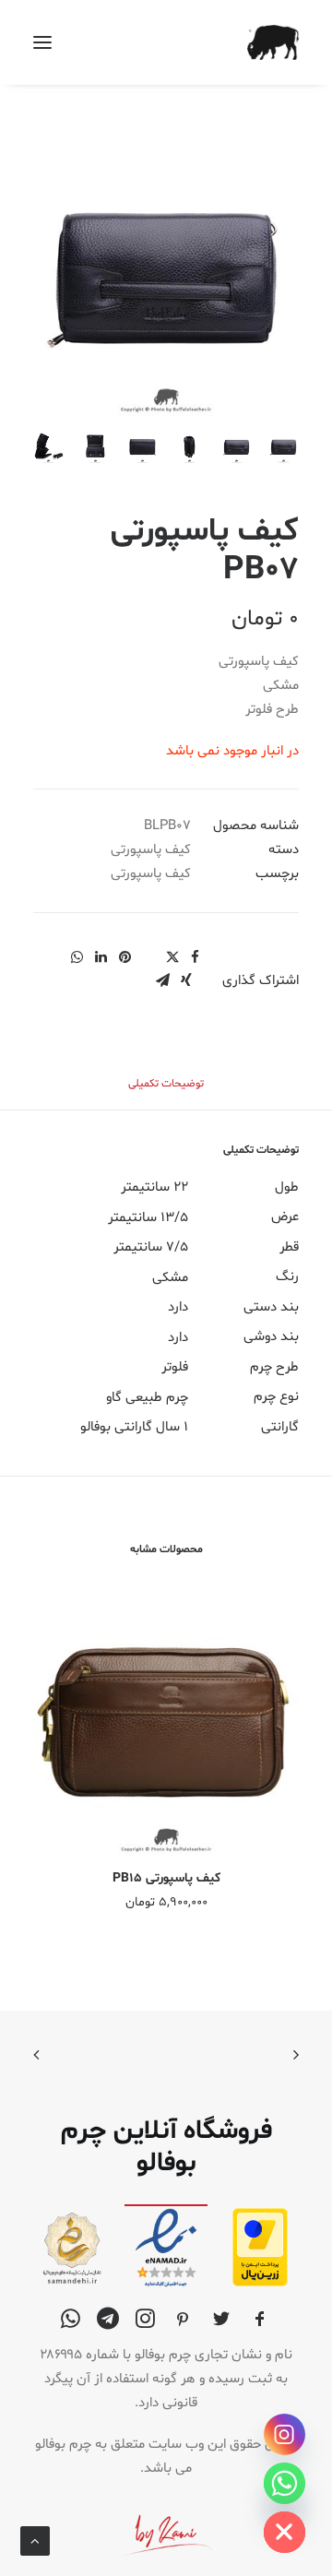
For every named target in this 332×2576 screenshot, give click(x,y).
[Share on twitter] (172, 957)
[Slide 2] (237, 448)
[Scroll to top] (35, 2541)
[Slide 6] (48, 448)
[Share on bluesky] (53, 952)
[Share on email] (162, 980)
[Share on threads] (148, 952)
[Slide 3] (190, 448)
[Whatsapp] (285, 2483)
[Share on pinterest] (125, 957)
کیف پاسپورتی (151, 850)
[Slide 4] (142, 448)
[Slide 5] (95, 448)
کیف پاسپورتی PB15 (166, 1878)
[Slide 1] (284, 448)
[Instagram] (285, 2434)
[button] (42, 42)
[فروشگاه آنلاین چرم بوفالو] (273, 42)
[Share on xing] (186, 980)
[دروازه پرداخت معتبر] (260, 2283)
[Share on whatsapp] (77, 957)
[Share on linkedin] (101, 957)
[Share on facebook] (195, 957)
